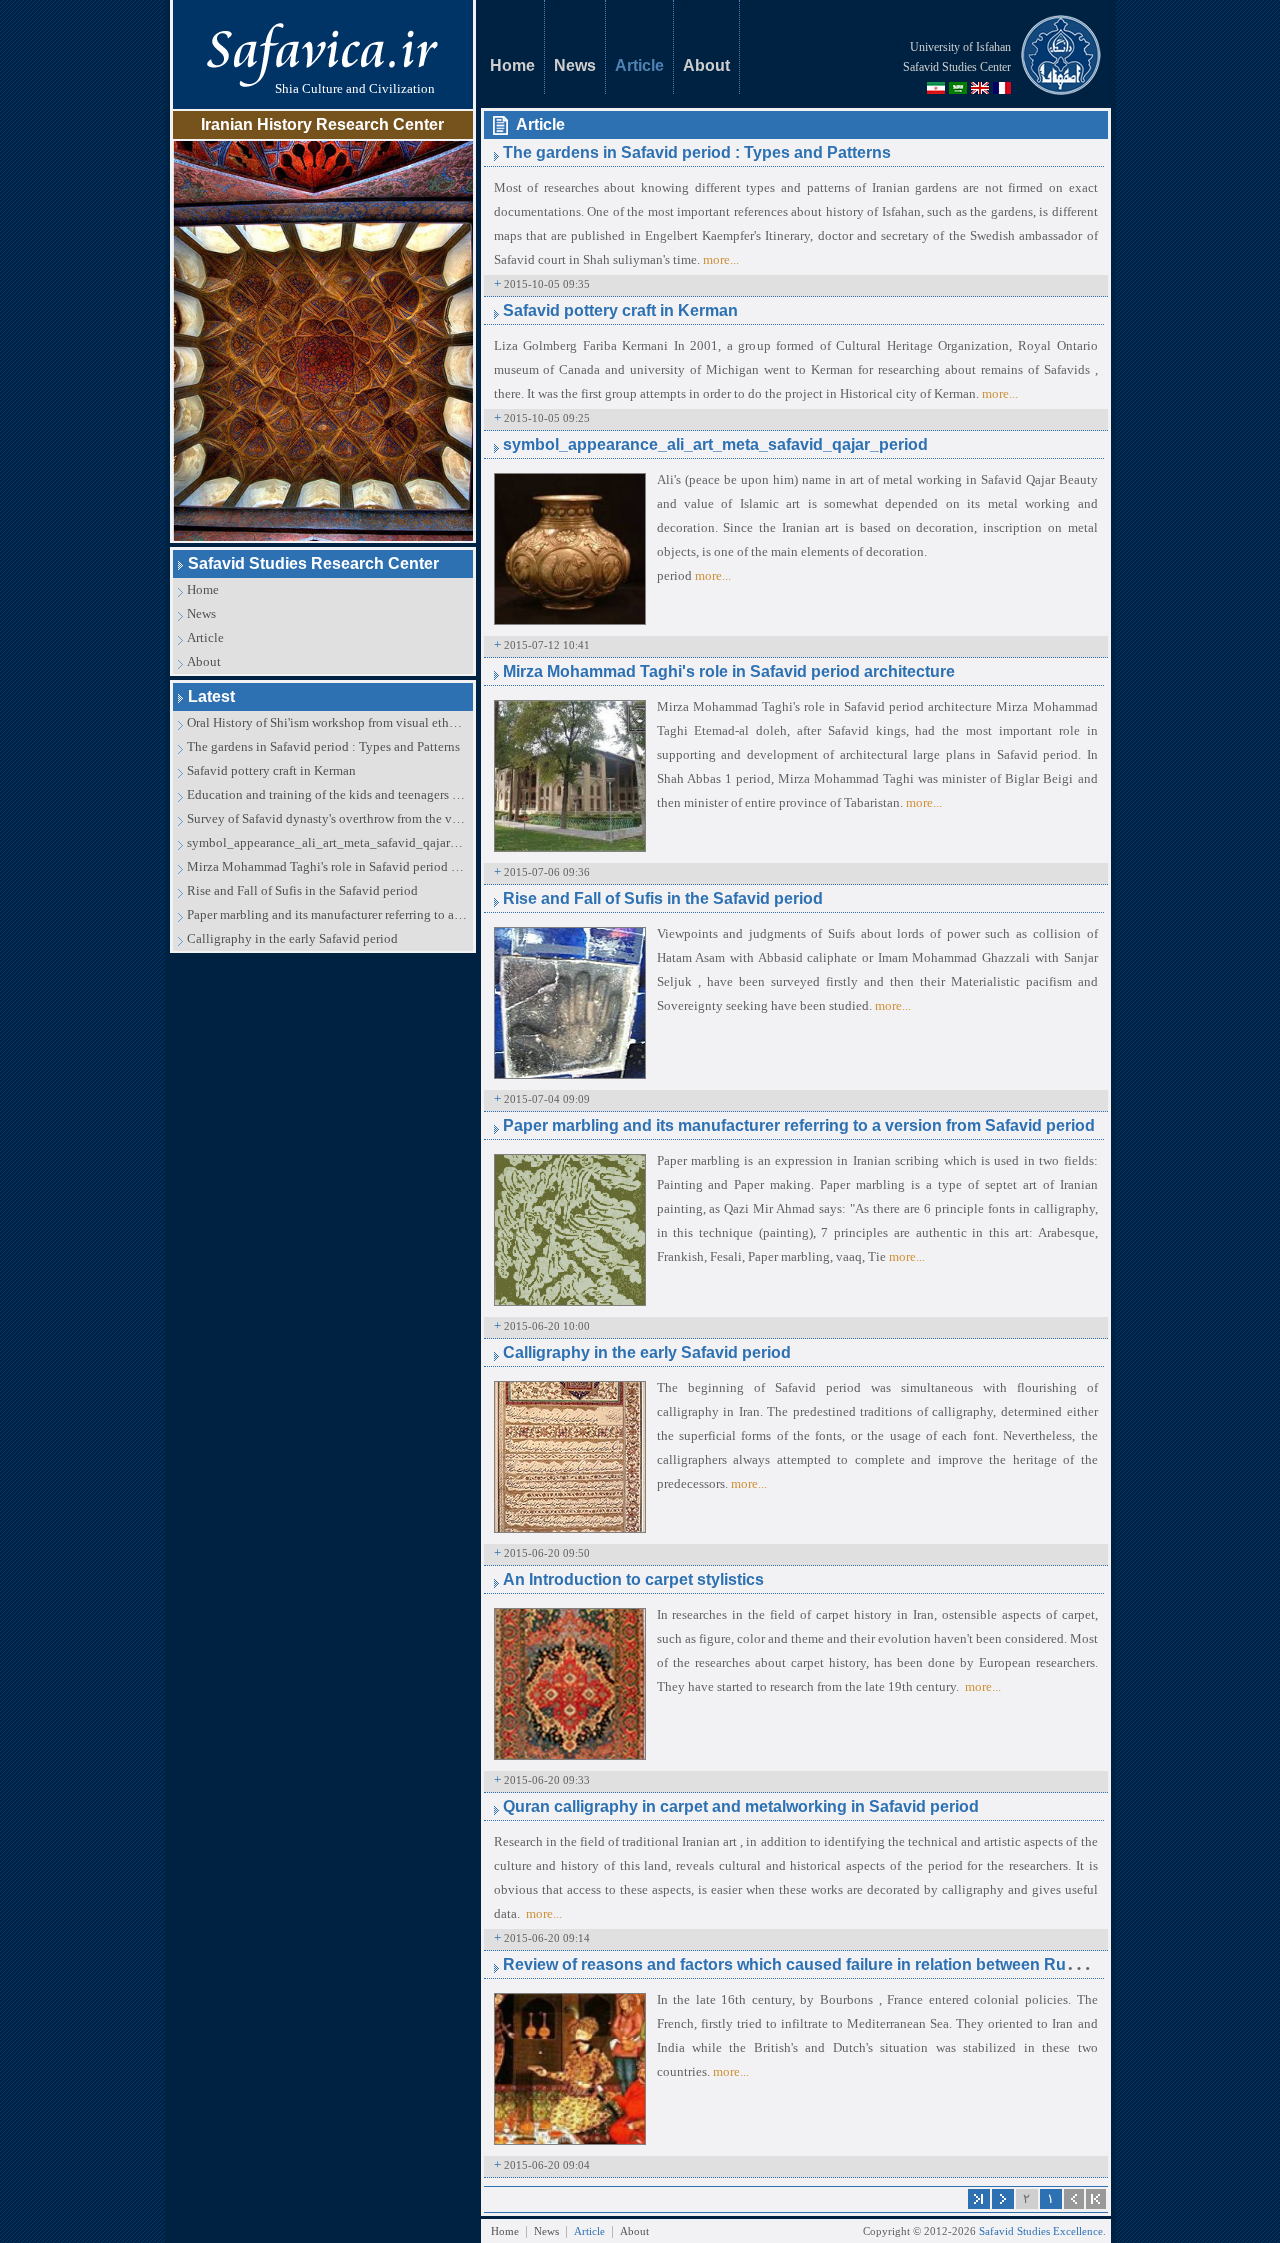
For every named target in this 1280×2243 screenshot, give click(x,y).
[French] (1002, 88)
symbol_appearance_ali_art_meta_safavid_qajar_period (327, 842)
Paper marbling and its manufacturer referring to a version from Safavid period (327, 914)
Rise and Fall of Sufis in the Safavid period (302, 890)
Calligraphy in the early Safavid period (292, 938)
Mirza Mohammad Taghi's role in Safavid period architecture (327, 866)
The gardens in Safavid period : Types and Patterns (323, 746)
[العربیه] (958, 88)
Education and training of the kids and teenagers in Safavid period (327, 794)
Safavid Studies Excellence (1041, 2231)
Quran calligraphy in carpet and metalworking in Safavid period (741, 1806)
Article (205, 637)
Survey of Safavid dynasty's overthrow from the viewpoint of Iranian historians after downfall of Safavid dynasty (327, 818)
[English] (980, 88)
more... (721, 259)
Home (203, 589)
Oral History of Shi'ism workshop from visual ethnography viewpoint (327, 722)
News (201, 613)
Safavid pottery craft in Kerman (271, 770)
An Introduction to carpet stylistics (633, 1579)
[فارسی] (936, 88)
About (204, 661)
